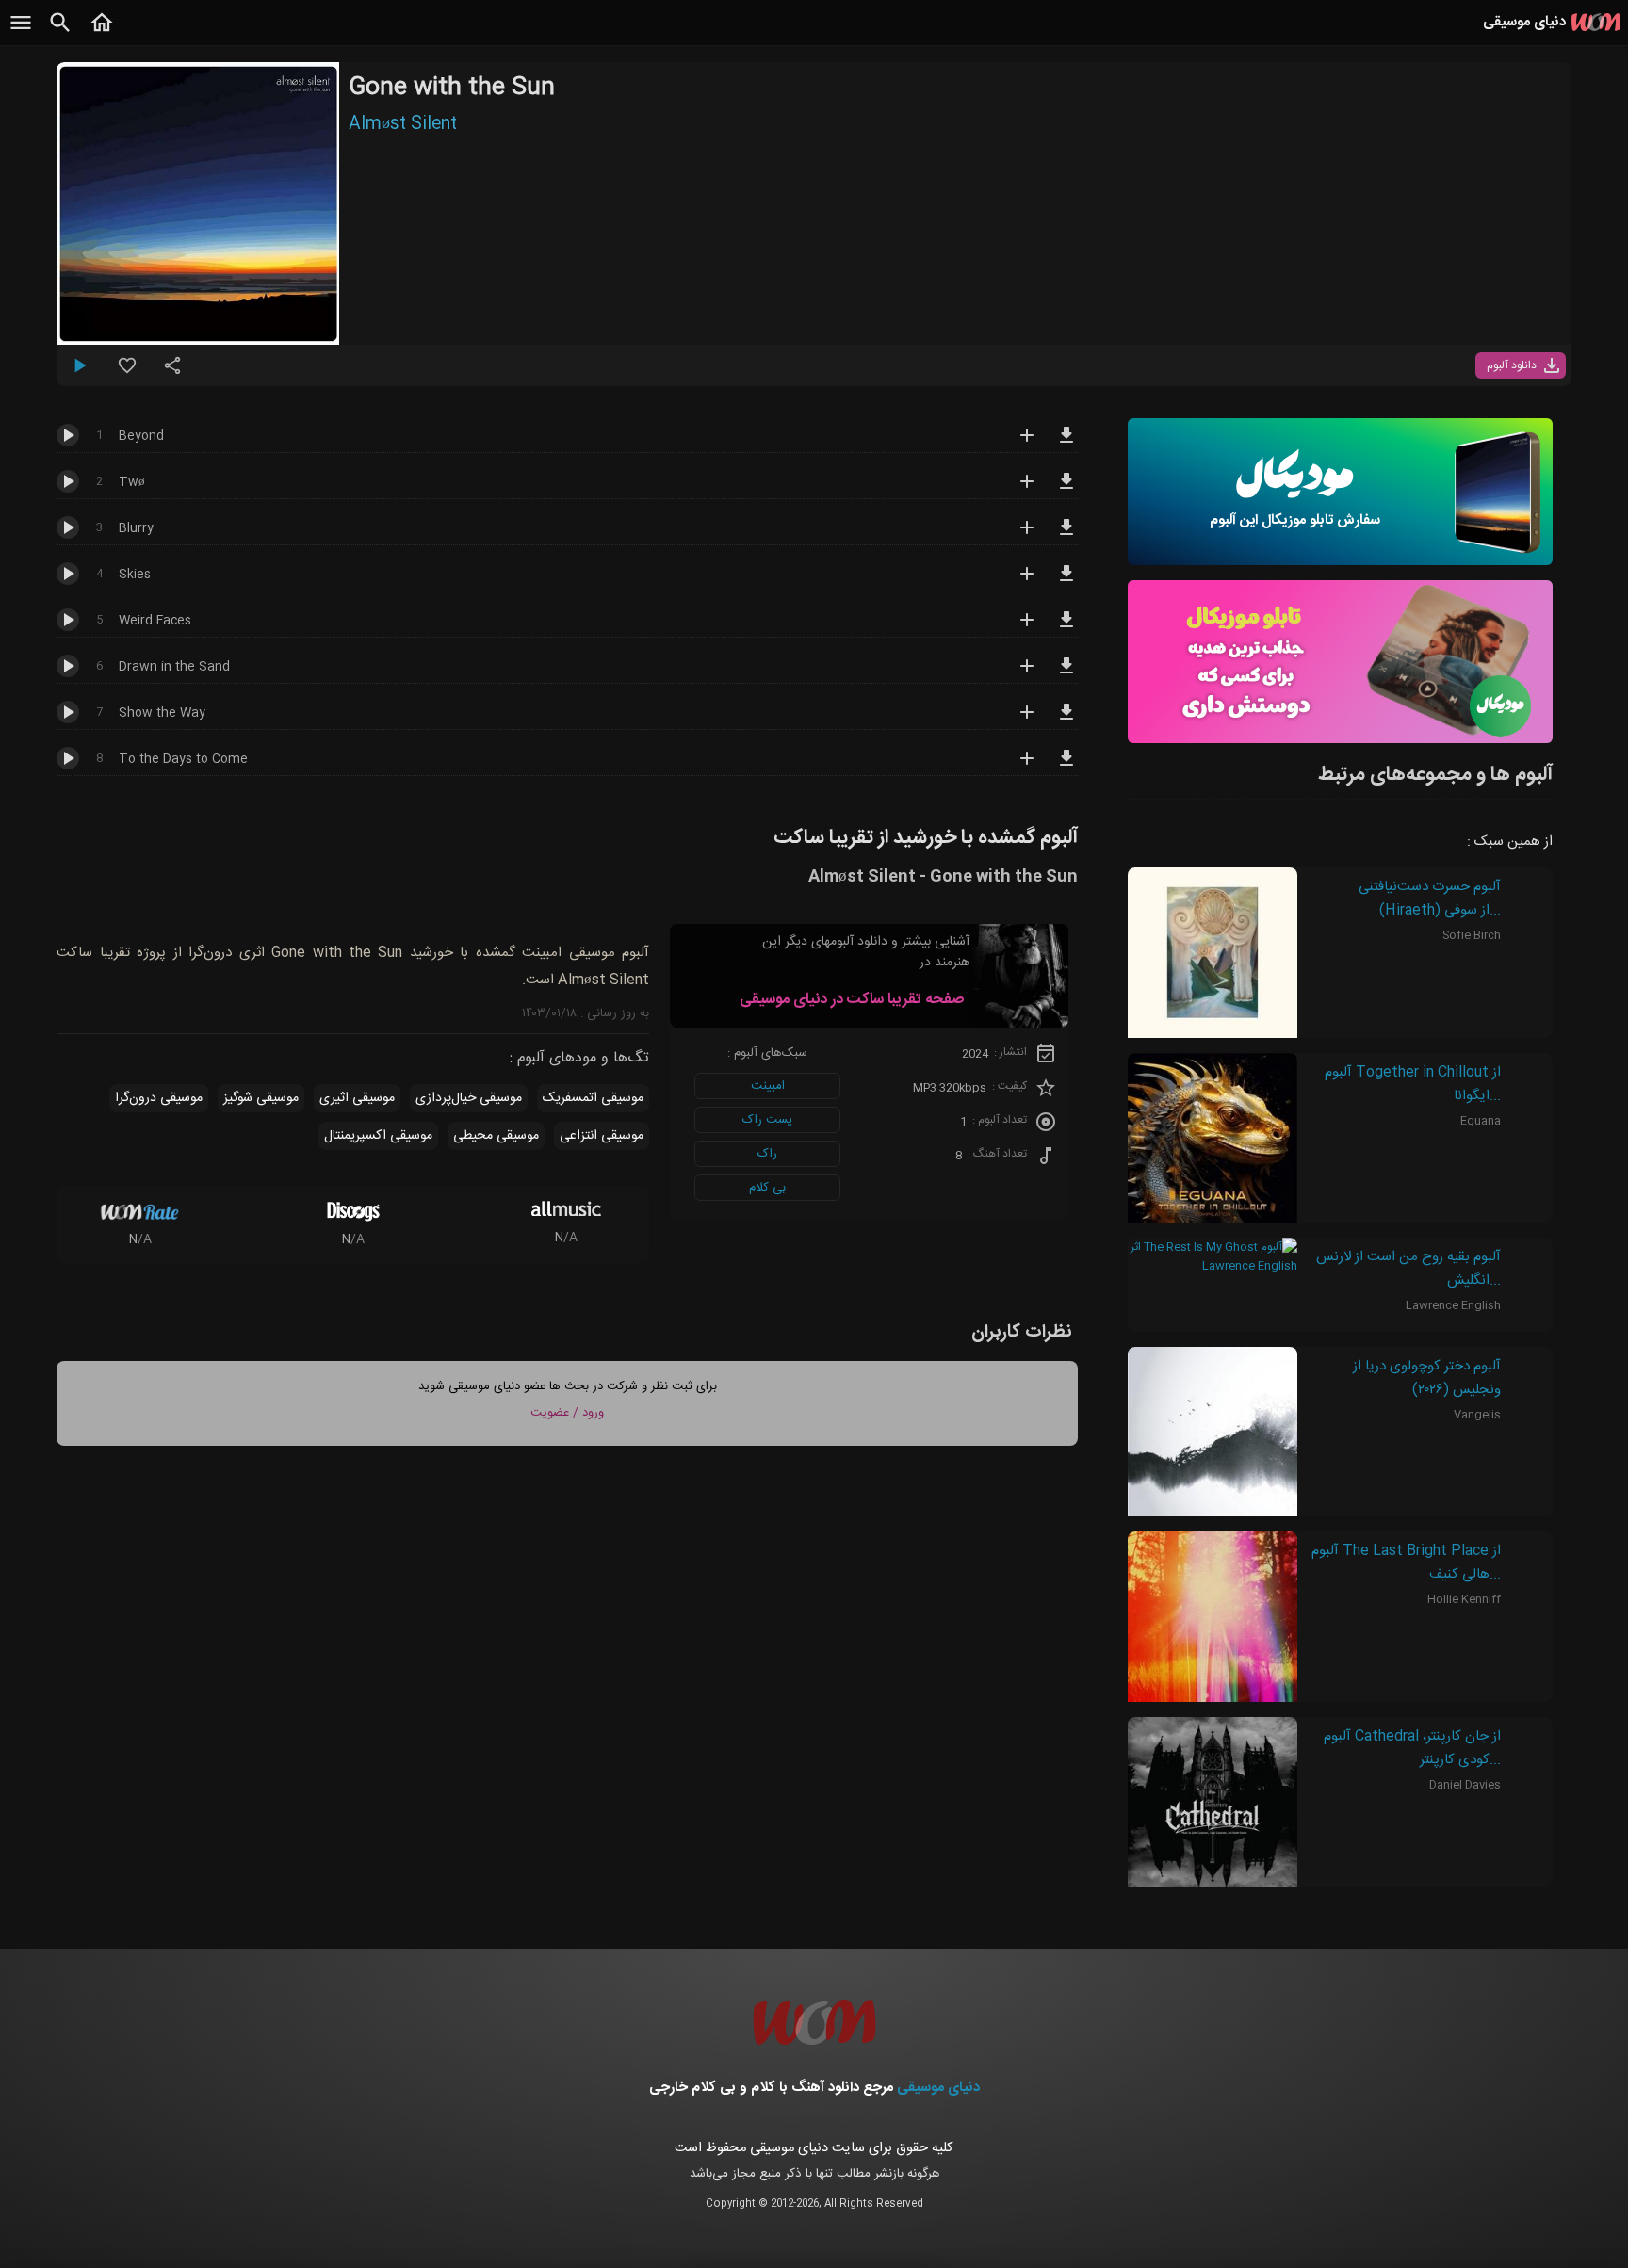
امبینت (768, 1086)
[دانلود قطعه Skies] (1066, 582)
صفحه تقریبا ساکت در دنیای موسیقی (852, 1000)
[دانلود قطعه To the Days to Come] (1066, 767)
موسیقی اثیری (357, 1098)
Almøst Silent (403, 124)
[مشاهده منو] (21, 33)
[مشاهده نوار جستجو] (60, 33)
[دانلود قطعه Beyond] (1066, 444)
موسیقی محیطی (496, 1136)
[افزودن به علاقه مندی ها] (127, 373)
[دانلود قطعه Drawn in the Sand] (1066, 674)
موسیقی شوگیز (261, 1098)
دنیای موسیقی (938, 2088)
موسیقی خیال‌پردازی (469, 1098)
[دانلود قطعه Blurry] (1066, 536)
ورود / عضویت (567, 1413)
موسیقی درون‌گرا (159, 1098)
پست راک (767, 1120)
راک (767, 1154)
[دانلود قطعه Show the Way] (1066, 721)
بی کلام (767, 1188)
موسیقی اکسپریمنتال (378, 1136)
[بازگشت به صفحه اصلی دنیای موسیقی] (102, 33)
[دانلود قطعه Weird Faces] (1066, 628)
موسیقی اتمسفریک (593, 1098)
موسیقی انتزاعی (602, 1136)
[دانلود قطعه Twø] (1066, 490)
